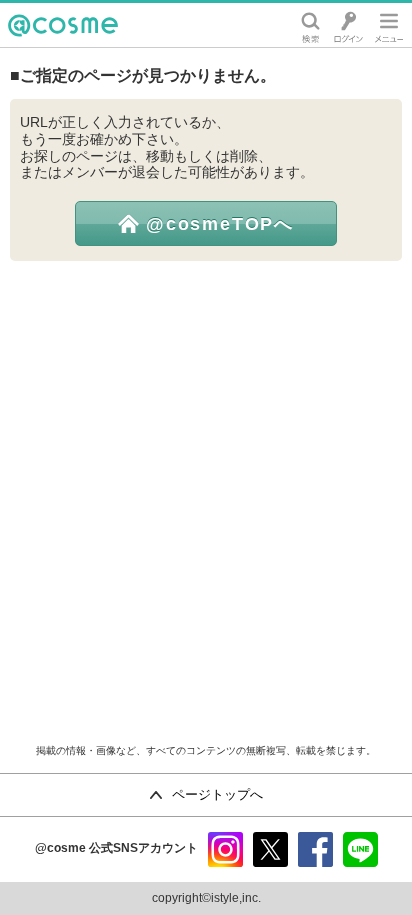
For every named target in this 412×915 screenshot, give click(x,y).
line (360, 849)
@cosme (39, 46)
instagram (225, 849)
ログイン (348, 25)
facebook (315, 849)
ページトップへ (217, 794)
